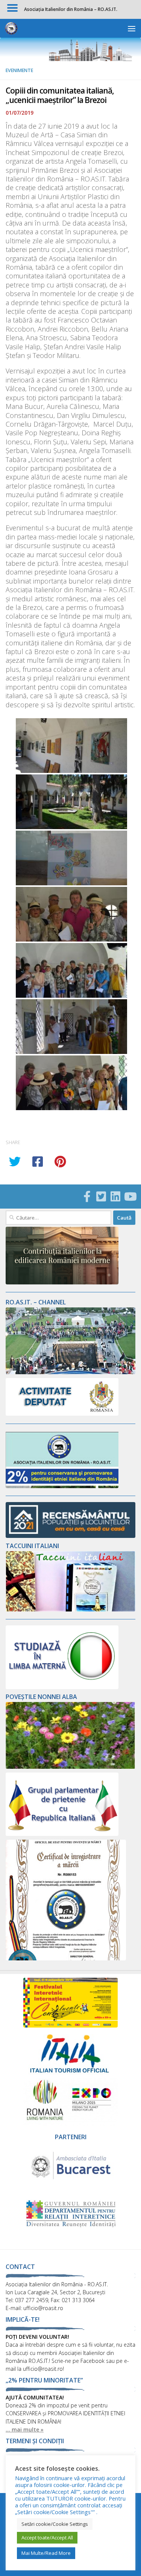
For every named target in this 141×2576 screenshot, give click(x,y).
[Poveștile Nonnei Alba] (70, 1767)
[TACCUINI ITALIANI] (70, 1609)
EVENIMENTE (19, 70)
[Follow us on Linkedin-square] (115, 1197)
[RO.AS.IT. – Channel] (70, 1372)
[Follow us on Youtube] (130, 1197)
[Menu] (132, 28)
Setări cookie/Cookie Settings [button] (55, 2524)
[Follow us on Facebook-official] (87, 1197)
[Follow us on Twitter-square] (101, 1197)
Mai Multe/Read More (46, 2553)
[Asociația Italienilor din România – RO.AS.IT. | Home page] (13, 28)
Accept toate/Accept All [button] (47, 2538)
